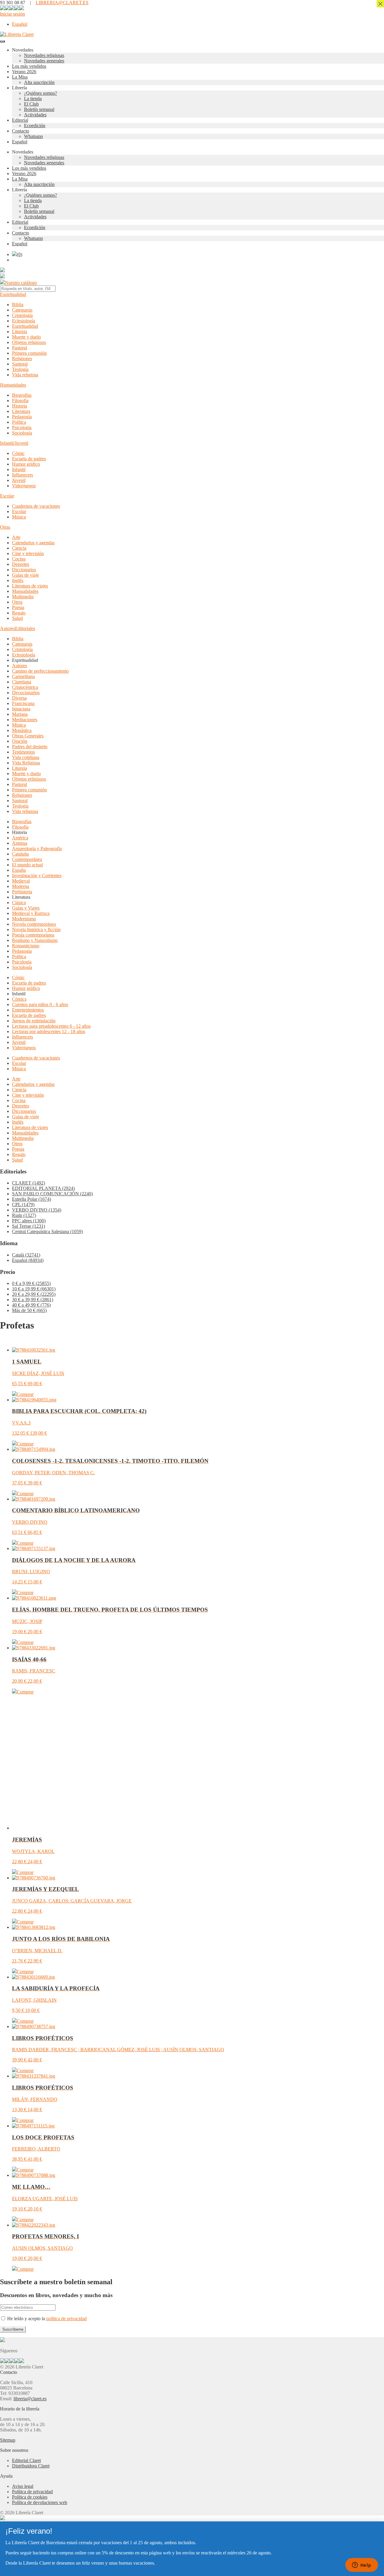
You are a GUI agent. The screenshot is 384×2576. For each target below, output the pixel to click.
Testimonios (23, 752)
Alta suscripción (39, 82)
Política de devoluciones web (40, 2502)
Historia (19, 406)
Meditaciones (25, 720)
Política (19, 422)
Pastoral (19, 348)
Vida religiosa (25, 375)
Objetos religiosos (29, 342)
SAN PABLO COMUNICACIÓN (52, 1194)
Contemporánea (27, 859)
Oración (20, 741)
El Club (31, 104)
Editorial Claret (26, 2460)
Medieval (21, 881)
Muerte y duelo (26, 337)
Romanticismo (26, 946)
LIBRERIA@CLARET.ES (62, 3)
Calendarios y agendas (33, 543)
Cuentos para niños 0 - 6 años (40, 1004)
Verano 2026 (24, 72)
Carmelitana (23, 676)
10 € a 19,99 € (34, 1289)
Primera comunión (29, 353)
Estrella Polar (31, 1199)
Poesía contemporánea (33, 935)
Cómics (19, 999)
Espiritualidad (13, 294)
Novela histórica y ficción (36, 929)
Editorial (20, 120)
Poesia (18, 607)
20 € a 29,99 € (34, 1294)
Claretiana (22, 682)
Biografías (22, 395)
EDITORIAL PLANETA (43, 1188)
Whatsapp (33, 136)
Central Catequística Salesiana (47, 1231)
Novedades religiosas (44, 55)
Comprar (25, 1394)
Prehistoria (22, 892)
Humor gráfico (26, 464)
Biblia (18, 305)
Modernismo (24, 919)
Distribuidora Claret (31, 2466)
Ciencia (19, 548)
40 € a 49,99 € (31, 1305)
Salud (17, 618)
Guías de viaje (25, 575)
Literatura (21, 411)
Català (26, 1255)
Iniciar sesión (12, 14)
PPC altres (29, 1221)
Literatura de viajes (30, 586)
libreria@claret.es (30, 2399)
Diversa (19, 698)
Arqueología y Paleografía (37, 849)
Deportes (21, 564)
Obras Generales (28, 736)
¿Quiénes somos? (40, 93)
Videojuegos (24, 486)
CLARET (28, 1183)
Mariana (20, 714)
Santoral (20, 364)
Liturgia (19, 332)
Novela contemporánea (34, 924)
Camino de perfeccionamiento (40, 671)
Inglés (18, 580)
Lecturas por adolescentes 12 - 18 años (49, 1031)
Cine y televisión (28, 553)
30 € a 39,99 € (33, 1300)
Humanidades (13, 385)
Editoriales (25, 628)
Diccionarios (24, 570)
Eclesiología (24, 321)
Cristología (22, 315)
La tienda (33, 99)
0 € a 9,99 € (31, 1283)
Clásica (19, 902)
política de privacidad (66, 2319)
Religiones (22, 359)
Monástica (22, 730)
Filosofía (20, 400)
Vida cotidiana (26, 757)
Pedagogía (22, 417)
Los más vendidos (29, 66)
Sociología (22, 433)
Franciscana (23, 703)
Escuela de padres (29, 459)
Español (28, 1260)
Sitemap (8, 2440)
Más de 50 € (29, 1310)
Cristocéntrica (25, 687)
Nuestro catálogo (21, 283)
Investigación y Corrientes (37, 876)
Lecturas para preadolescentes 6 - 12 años (51, 1026)
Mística (19, 725)
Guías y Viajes (26, 908)
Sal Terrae (28, 1226)
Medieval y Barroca (31, 913)
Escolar (7, 496)
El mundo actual (27, 865)
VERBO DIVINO (37, 1210)
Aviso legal (23, 2486)
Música (19, 517)
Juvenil (19, 480)
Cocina (19, 559)
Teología (20, 369)
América (20, 838)
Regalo (19, 613)
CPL (23, 1204)
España (19, 870)
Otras (5, 527)
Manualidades (25, 591)
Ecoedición (35, 126)
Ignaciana (21, 709)
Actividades (35, 115)
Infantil (19, 469)
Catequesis (22, 310)
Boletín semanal (39, 109)
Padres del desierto (30, 747)
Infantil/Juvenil (14, 443)
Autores (7, 628)
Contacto (21, 131)
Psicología (22, 427)
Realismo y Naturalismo (35, 940)
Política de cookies (30, 2497)
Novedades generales (44, 61)
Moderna (21, 886)
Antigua (20, 843)
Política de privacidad (32, 2492)
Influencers (22, 475)
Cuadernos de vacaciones (36, 506)
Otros (17, 602)
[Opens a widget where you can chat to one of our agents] (361, 2566)
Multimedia (23, 597)
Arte (16, 537)
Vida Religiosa (26, 763)
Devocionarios (26, 693)
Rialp (24, 1215)
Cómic (18, 453)
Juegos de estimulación (34, 1021)
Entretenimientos (28, 1010)
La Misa (20, 77)
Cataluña (20, 854)
